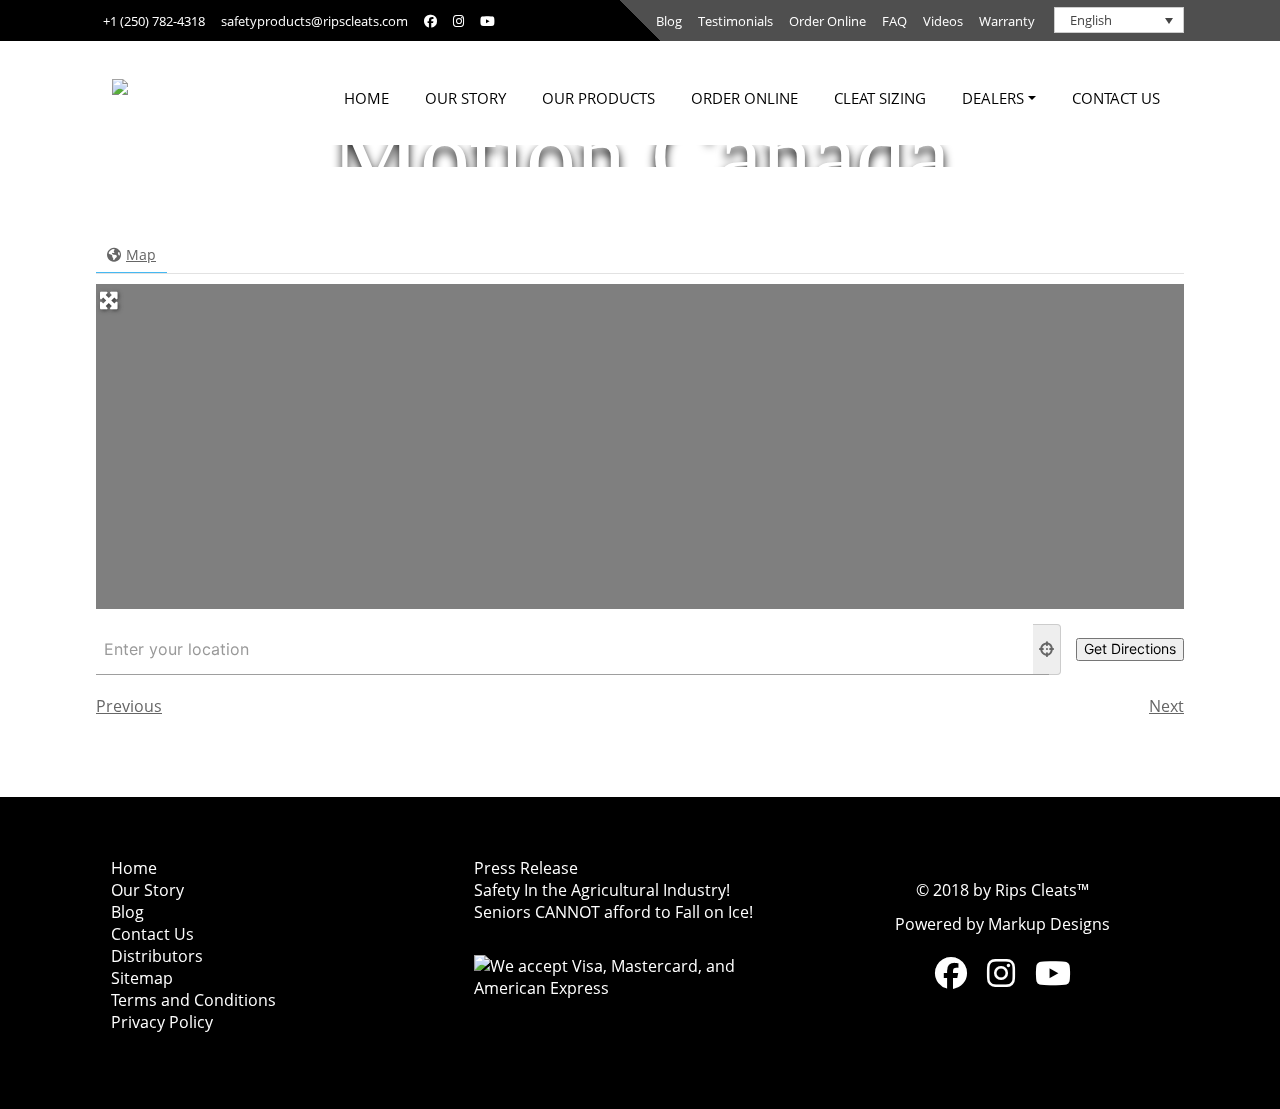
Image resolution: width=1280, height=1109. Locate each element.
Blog (669, 21)
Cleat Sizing (880, 98)
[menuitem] (1119, 20)
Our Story (465, 98)
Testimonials (735, 21)
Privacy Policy (162, 1022)
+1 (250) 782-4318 (154, 21)
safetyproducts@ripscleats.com (314, 21)
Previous (129, 706)
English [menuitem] (1091, 20)
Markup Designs (1049, 924)
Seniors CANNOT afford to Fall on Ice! (613, 912)
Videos (943, 21)
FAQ (894, 21)
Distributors (157, 956)
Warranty (1007, 21)
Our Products (598, 98)
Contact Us (1116, 98)
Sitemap (142, 978)
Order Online (827, 21)
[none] (1119, 20)
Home (366, 98)
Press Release (526, 868)
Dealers (993, 98)
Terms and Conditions (193, 1000)
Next (1166, 706)
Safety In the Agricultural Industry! (602, 890)
